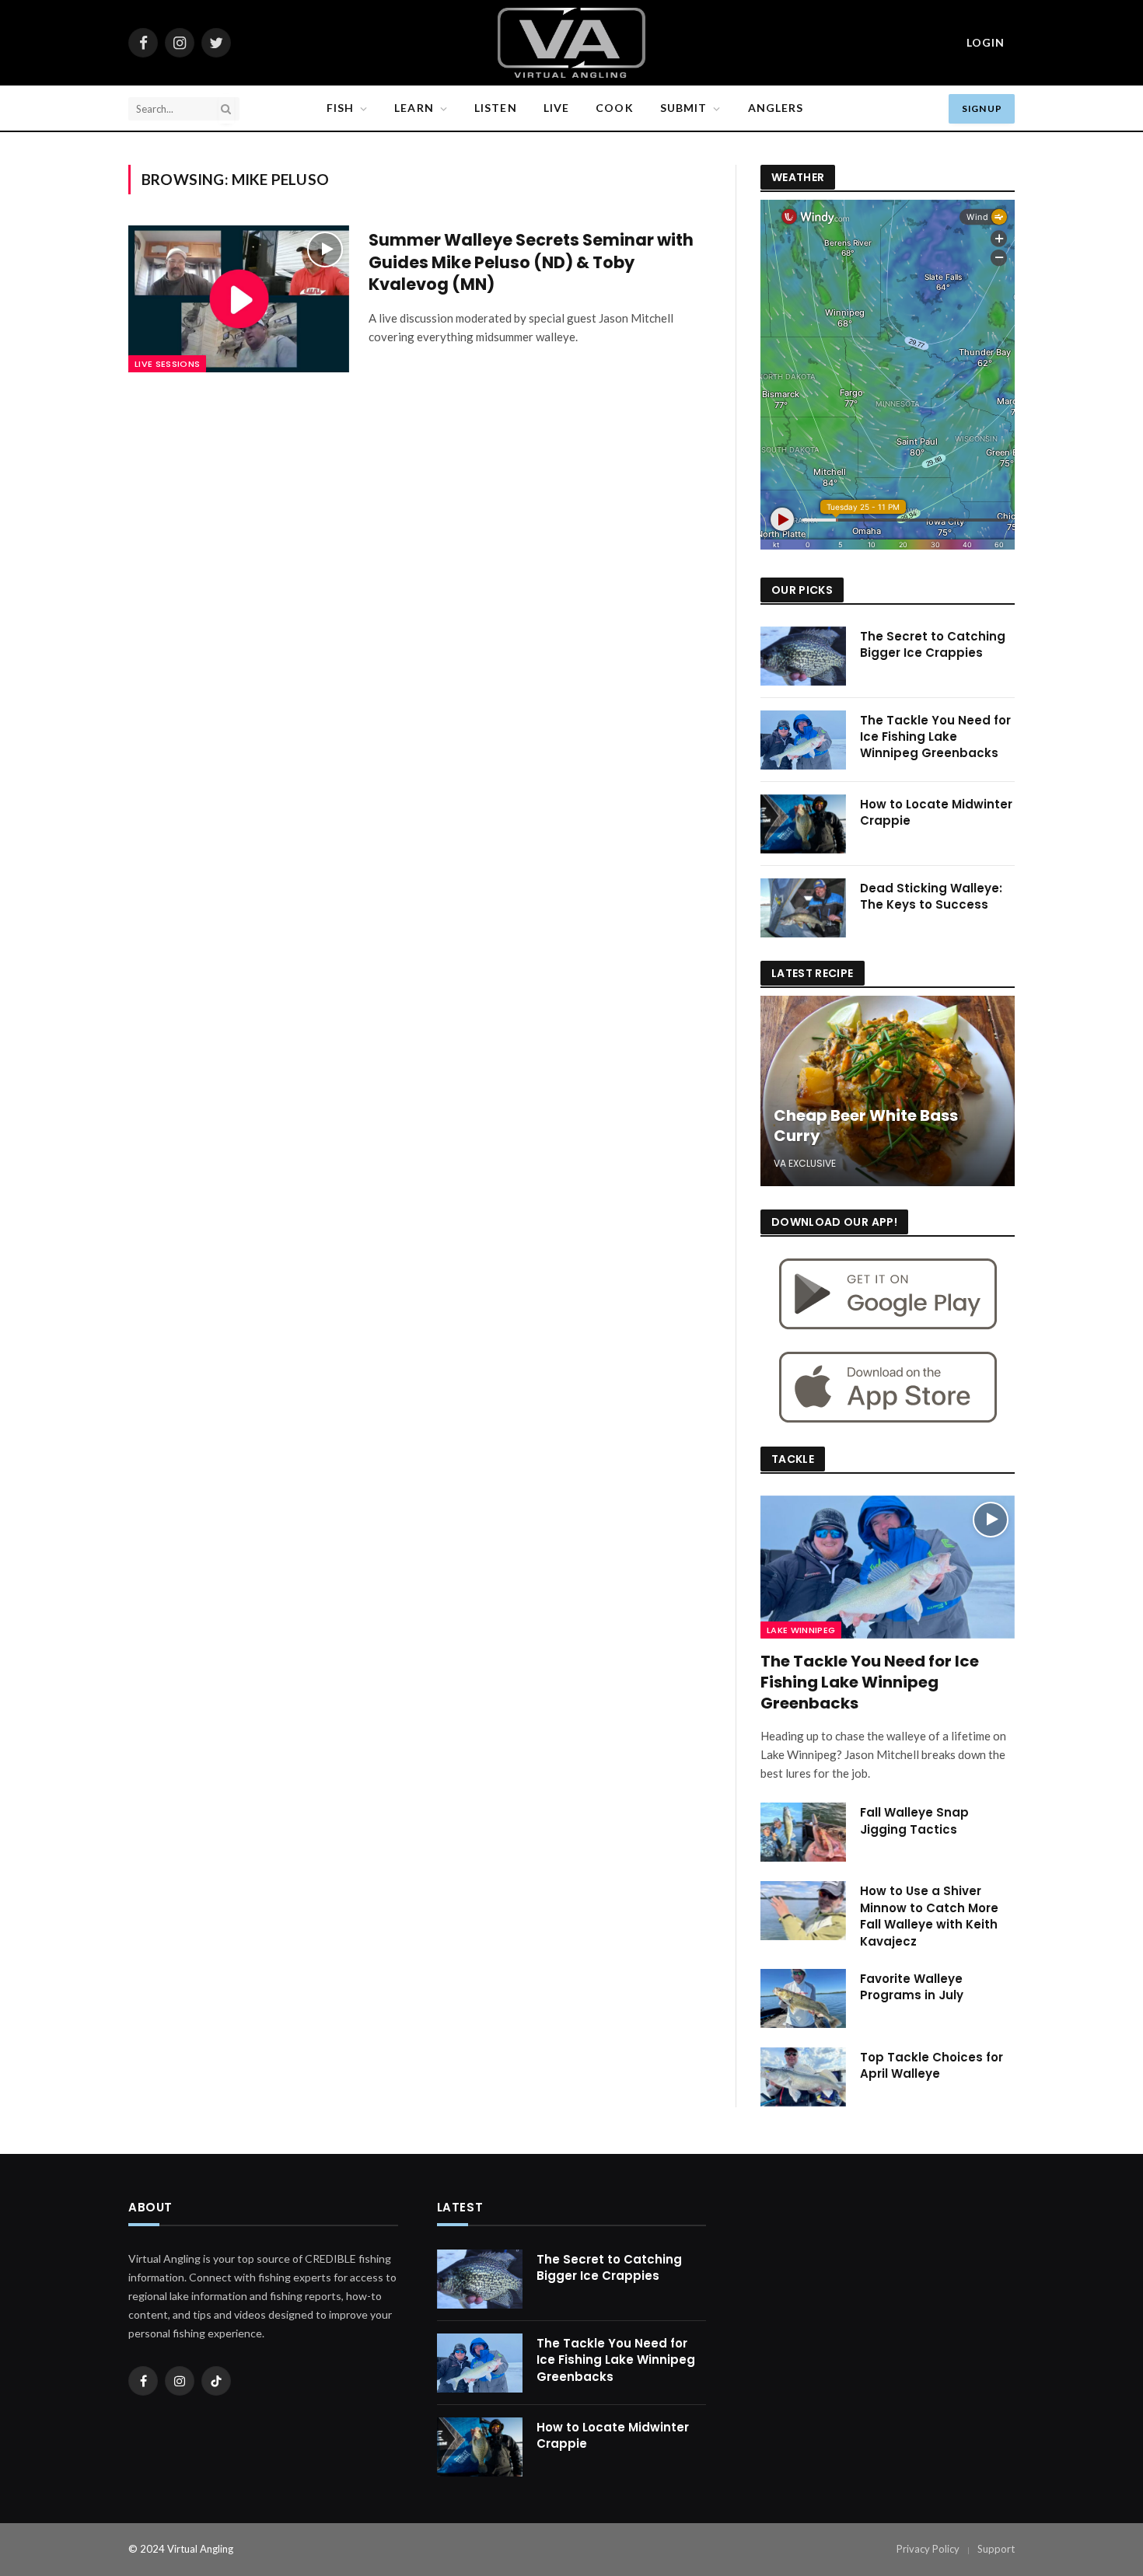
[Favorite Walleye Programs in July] (803, 1998)
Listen (496, 108)
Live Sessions (167, 364)
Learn (414, 108)
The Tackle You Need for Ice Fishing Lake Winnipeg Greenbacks (935, 737)
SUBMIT (684, 108)
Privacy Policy (928, 2549)
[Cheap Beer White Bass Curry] (888, 1091)
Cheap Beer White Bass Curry (866, 1126)
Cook (614, 108)
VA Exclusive (805, 1163)
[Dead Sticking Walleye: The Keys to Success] (803, 908)
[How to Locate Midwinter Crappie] (803, 824)
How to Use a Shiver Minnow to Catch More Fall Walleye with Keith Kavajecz (929, 1916)
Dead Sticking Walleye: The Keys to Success (931, 896)
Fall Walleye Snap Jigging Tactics (914, 1820)
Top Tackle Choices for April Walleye (932, 2065)
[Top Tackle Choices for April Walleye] (803, 2077)
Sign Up (982, 108)
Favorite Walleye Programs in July (912, 1987)
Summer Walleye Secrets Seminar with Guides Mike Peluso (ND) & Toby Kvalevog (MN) (531, 262)
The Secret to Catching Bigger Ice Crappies (933, 644)
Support (996, 2549)
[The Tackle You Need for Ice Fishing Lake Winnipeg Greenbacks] (803, 740)
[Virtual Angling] (571, 43)
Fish (340, 108)
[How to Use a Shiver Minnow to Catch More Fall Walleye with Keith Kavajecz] (803, 1911)
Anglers (776, 108)
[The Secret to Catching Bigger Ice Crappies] (803, 656)
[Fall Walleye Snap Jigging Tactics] (803, 1832)
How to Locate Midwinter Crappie (936, 812)
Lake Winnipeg (801, 1630)
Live (556, 108)
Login (986, 42)
